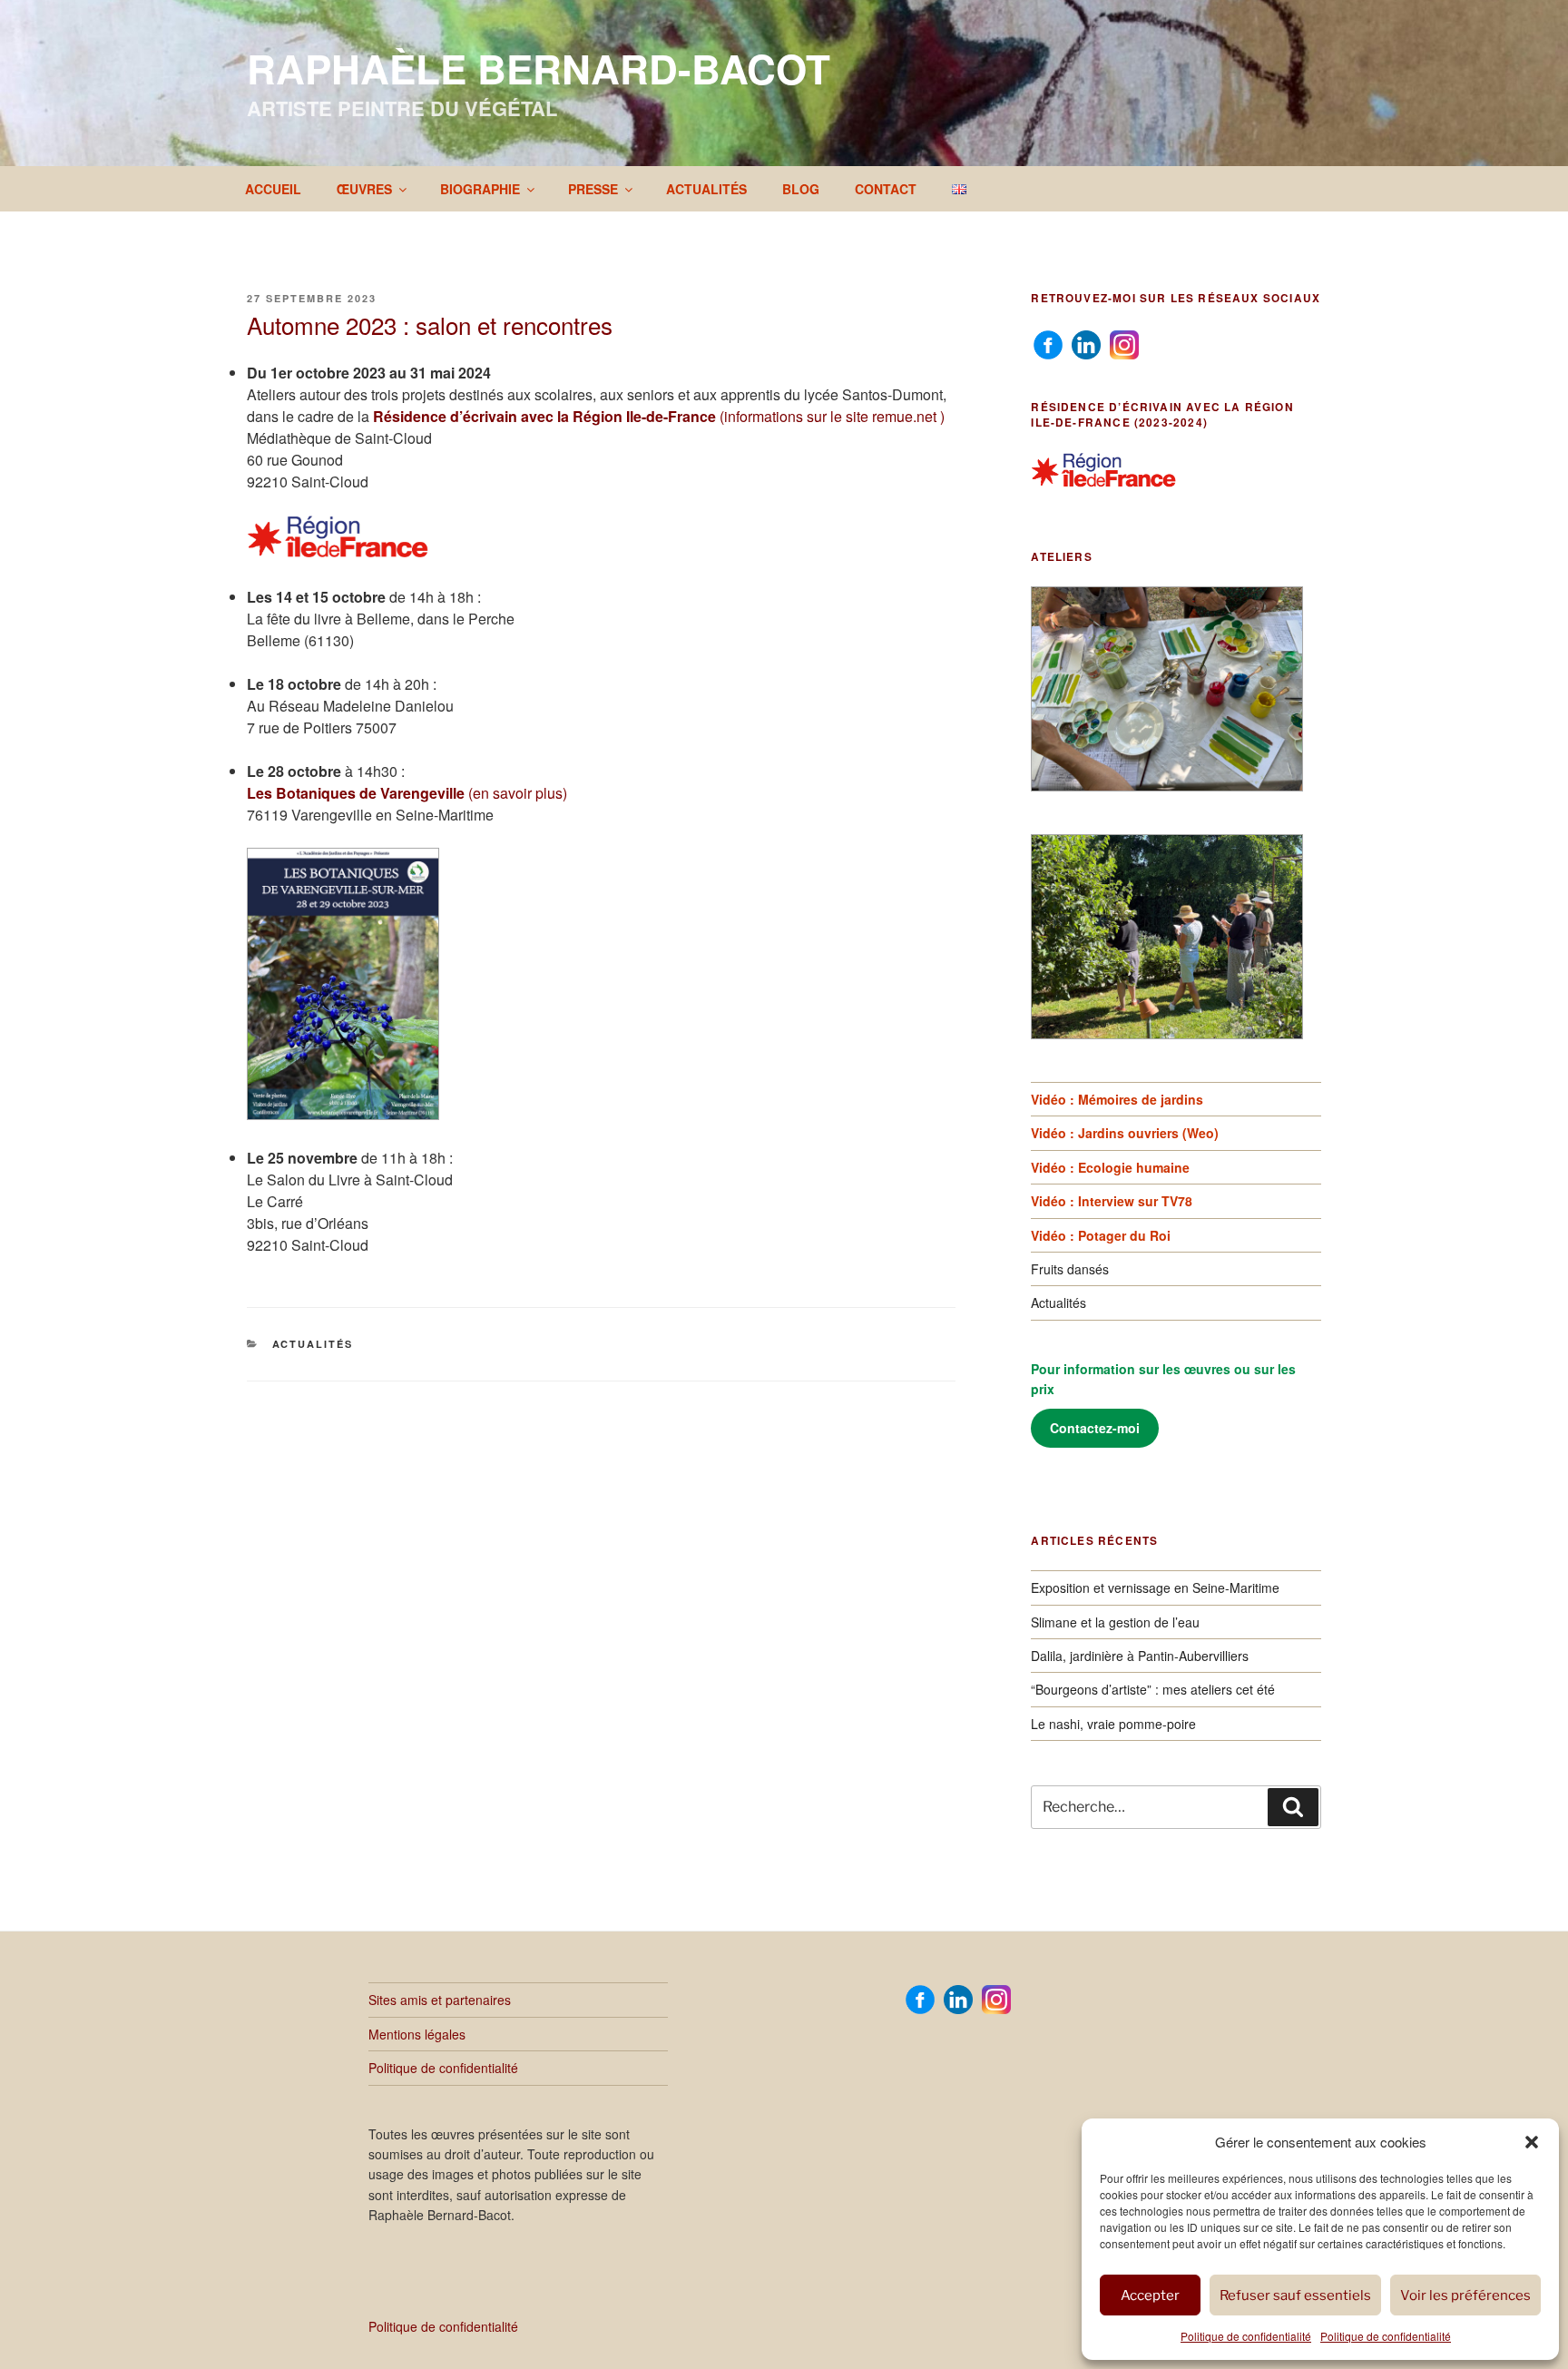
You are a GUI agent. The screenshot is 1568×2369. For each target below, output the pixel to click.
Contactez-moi (1095, 1428)
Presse (593, 189)
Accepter (1150, 2295)
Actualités (706, 189)
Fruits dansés (1070, 1269)
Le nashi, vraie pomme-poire (1113, 1724)
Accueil (273, 189)
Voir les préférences (1465, 2295)
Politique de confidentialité (1246, 2336)
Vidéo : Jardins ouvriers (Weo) (1125, 1133)
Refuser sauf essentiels (1295, 2295)
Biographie (480, 189)
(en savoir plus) (407, 793)
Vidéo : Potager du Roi (1101, 1235)
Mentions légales (417, 2034)
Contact (886, 189)
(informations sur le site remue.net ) (659, 416)
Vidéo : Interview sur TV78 (1112, 1201)
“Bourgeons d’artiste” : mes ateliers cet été (1153, 1689)
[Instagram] (1124, 343)
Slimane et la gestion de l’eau (1115, 1622)
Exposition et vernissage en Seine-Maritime (1155, 1588)
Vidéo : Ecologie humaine (1110, 1167)
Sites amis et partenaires (440, 2000)
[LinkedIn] (1086, 343)
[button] (1532, 2142)
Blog (801, 189)
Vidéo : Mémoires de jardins (1117, 1099)
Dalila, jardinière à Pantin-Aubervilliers (1140, 1656)
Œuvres (364, 189)
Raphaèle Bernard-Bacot (539, 68)
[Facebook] (1048, 343)
